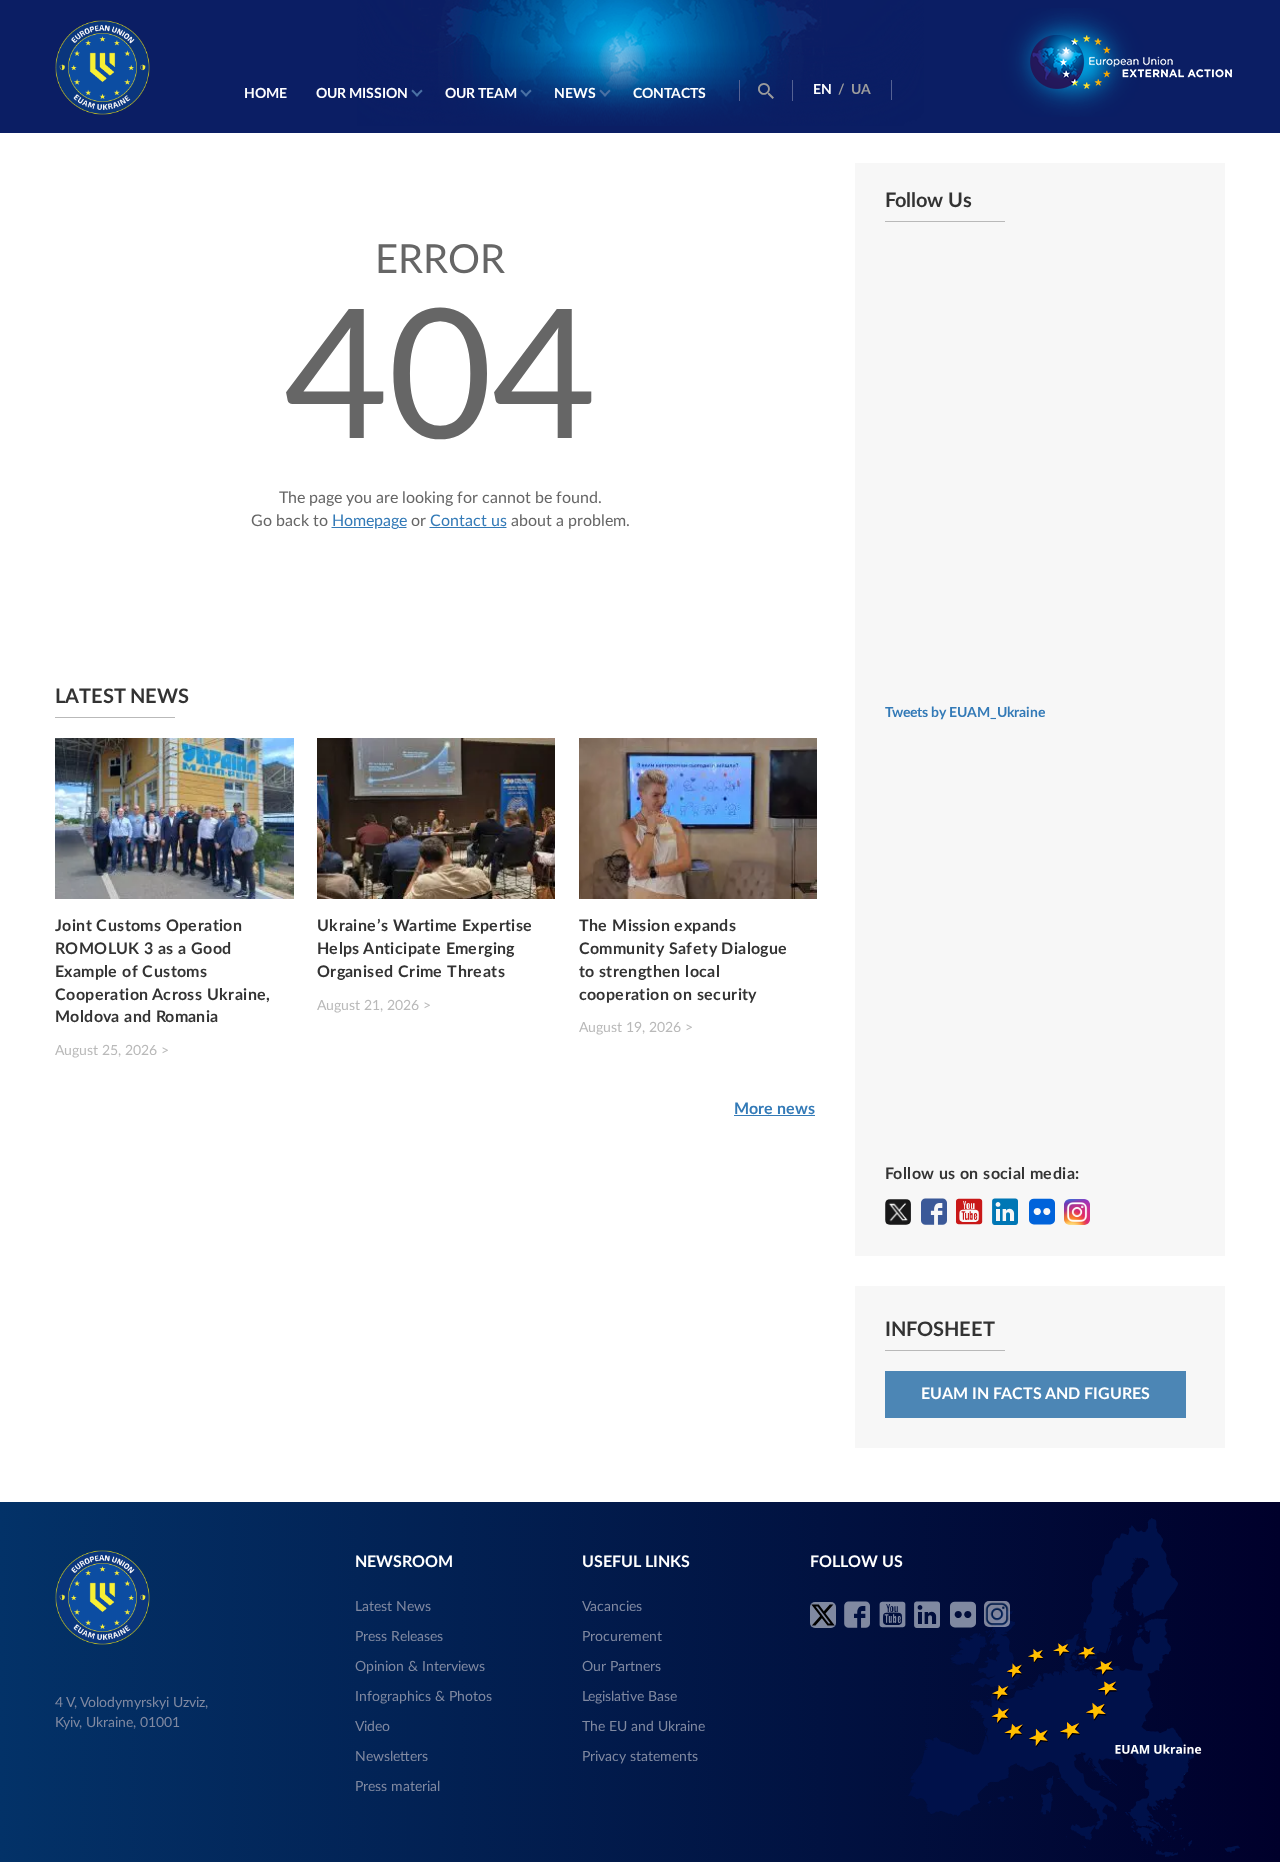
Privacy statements (640, 1757)
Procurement (622, 1637)
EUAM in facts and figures (1035, 1394)
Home (265, 94)
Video (372, 1727)
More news (774, 1109)
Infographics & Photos (423, 1697)
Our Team (481, 94)
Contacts (669, 94)
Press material (397, 1787)
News (575, 94)
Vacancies (612, 1607)
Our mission (362, 94)
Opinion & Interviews (420, 1667)
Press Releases (399, 1637)
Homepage (369, 521)
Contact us (468, 521)
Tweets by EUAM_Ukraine (965, 713)
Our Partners (621, 1667)
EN (822, 90)
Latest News (393, 1607)
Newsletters (391, 1757)
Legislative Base (629, 1697)
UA (861, 90)
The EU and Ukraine (643, 1727)
